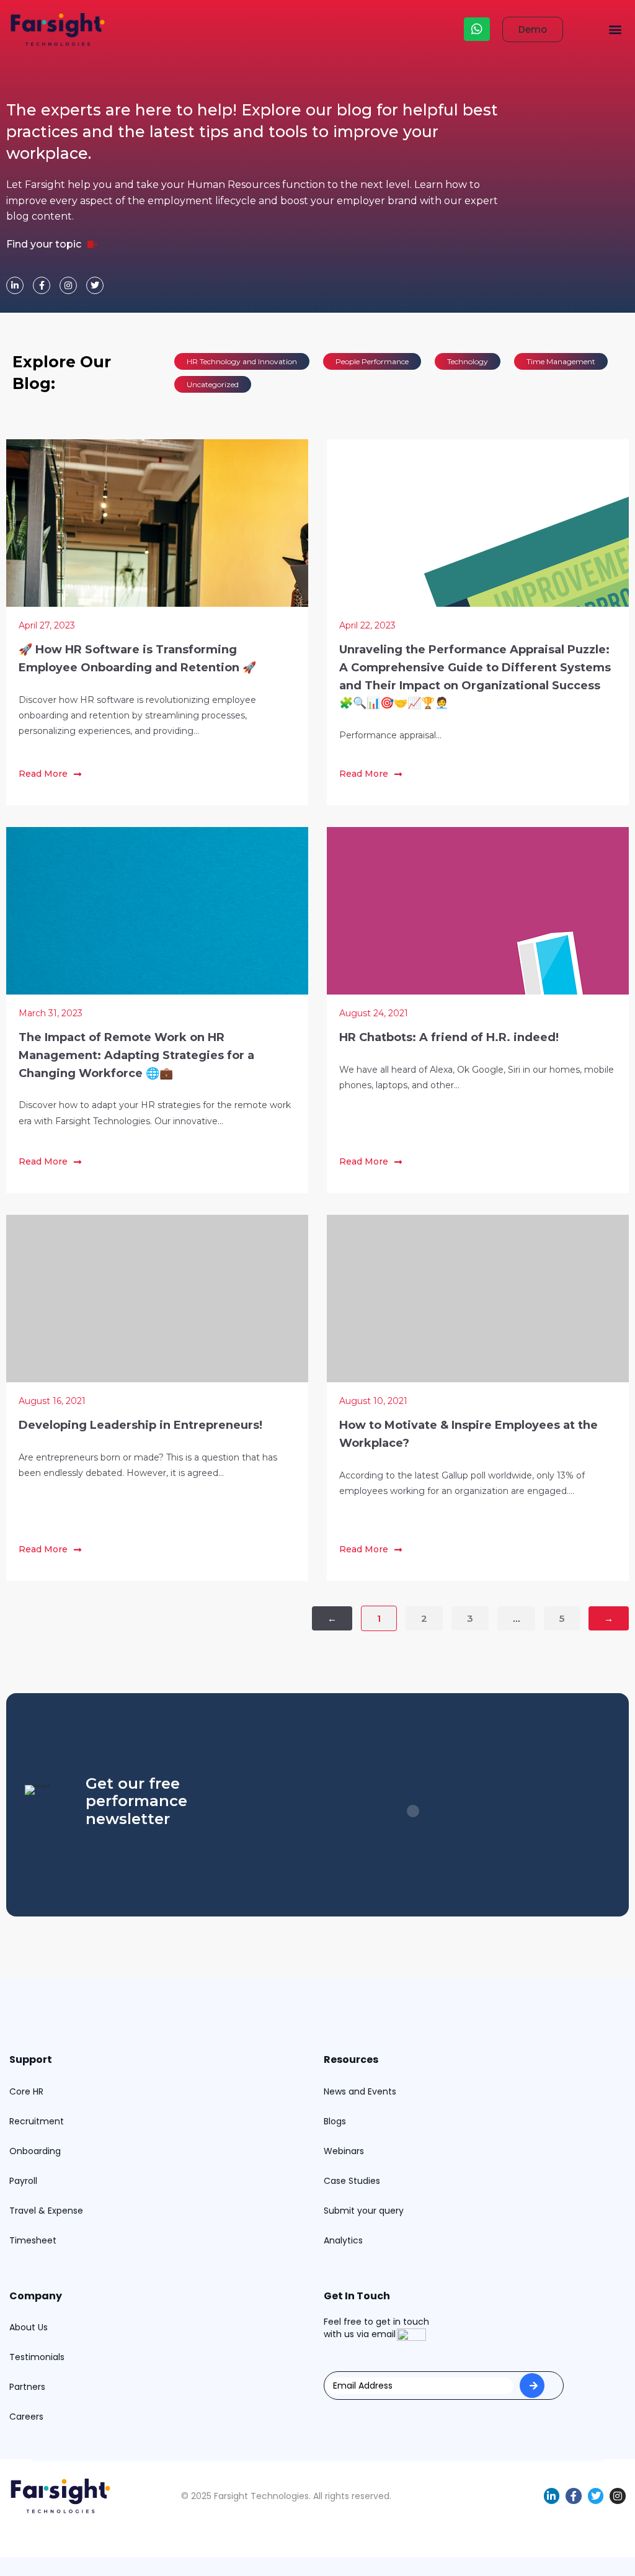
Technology (468, 361)
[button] (615, 29)
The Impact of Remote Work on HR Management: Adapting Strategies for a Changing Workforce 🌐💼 (136, 1055)
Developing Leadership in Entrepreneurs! (140, 1425)
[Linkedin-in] (15, 285)
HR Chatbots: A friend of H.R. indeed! (449, 1037)
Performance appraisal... (390, 735)
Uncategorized (213, 384)
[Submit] (532, 2386)
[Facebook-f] (42, 285)
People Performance (372, 361)
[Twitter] (95, 285)
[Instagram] (68, 285)
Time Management (561, 361)
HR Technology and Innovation (242, 361)
